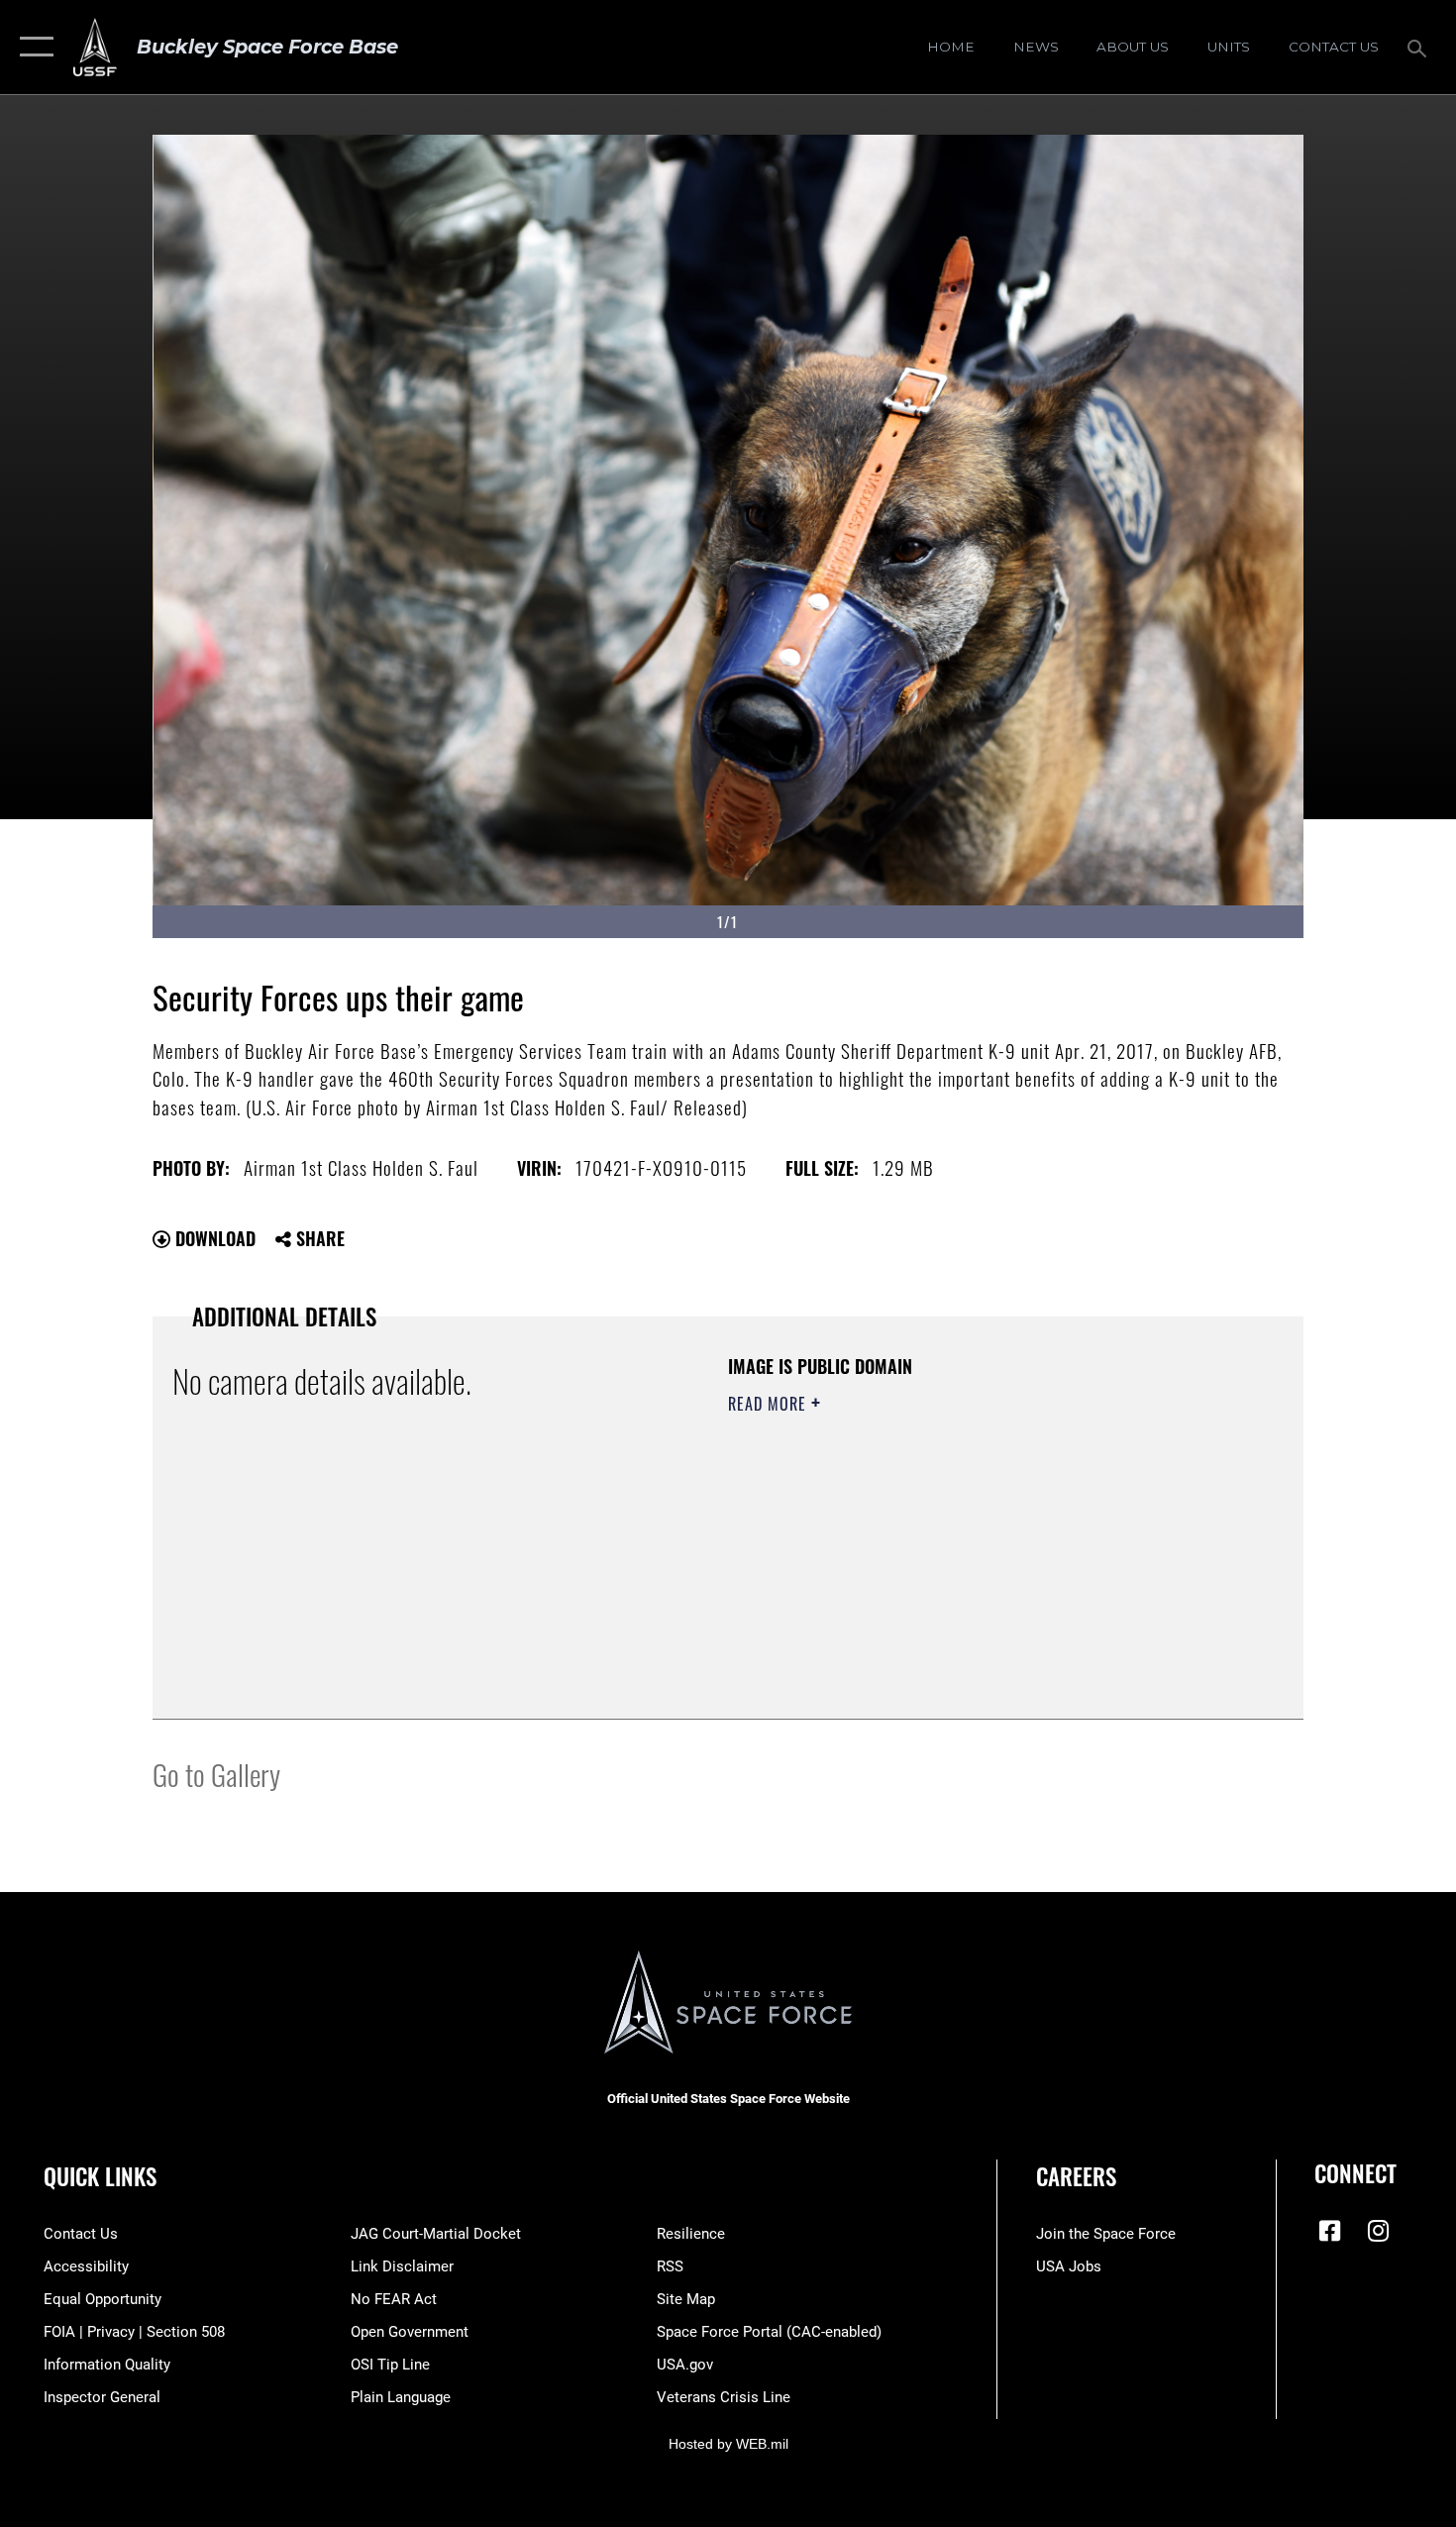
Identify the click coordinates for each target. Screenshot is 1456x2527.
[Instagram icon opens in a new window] (1379, 2231)
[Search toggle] (1420, 47)
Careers (1076, 2176)
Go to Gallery (216, 1774)
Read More (770, 1404)
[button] (32, 47)
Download (213, 1238)
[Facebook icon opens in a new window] (1329, 2231)
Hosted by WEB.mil (728, 2444)
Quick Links (100, 2176)
